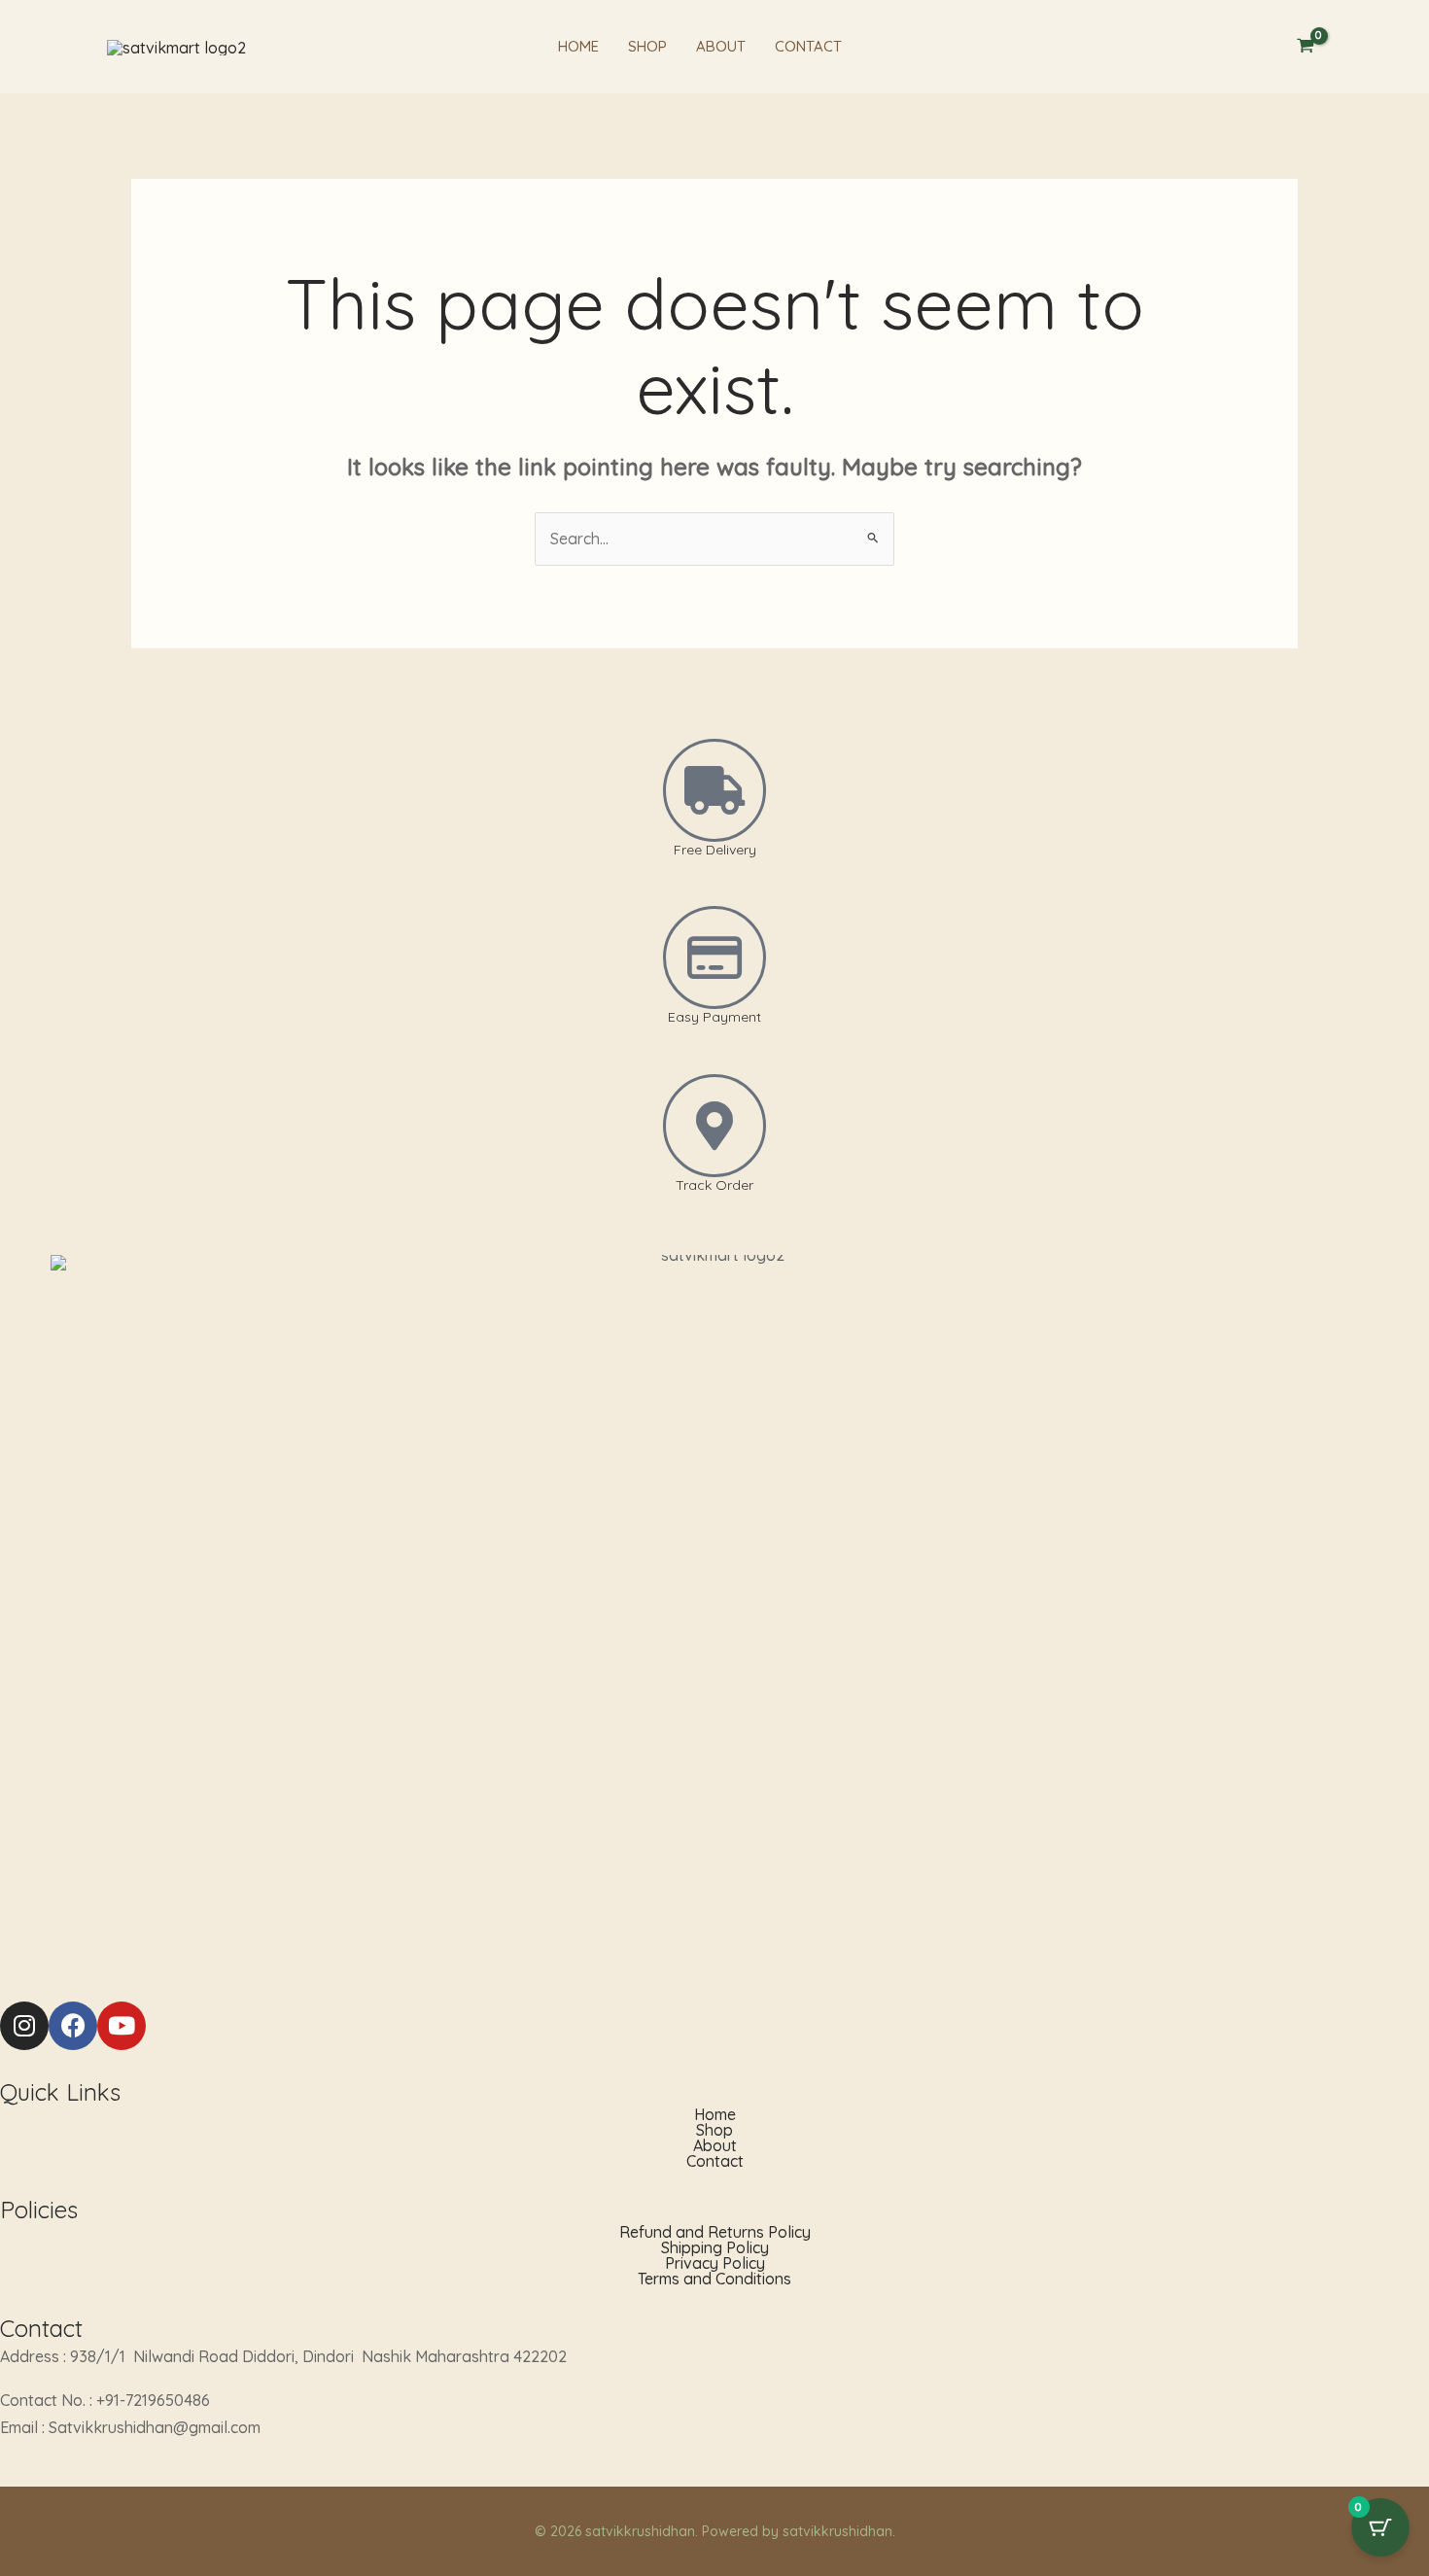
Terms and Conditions (714, 2279)
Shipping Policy (715, 2247)
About (721, 46)
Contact (808, 46)
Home (578, 46)
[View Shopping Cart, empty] (1305, 47)
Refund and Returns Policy (715, 2232)
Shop (647, 46)
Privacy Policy (715, 2263)
